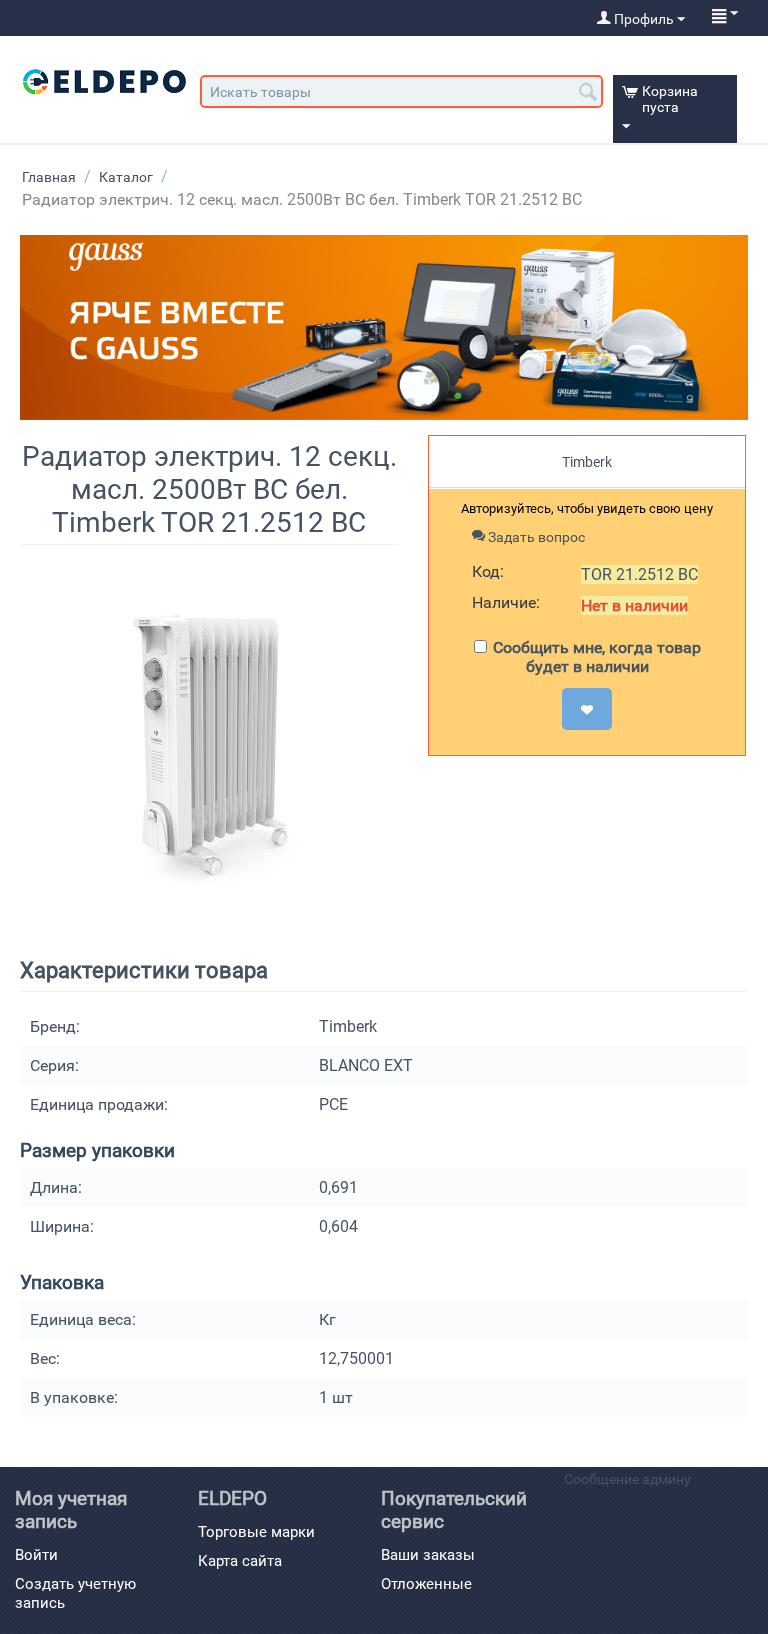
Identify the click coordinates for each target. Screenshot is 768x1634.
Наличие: (506, 602)
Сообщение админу (627, 1479)
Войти (36, 1555)
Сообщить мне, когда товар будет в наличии (597, 657)
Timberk (587, 462)
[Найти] (588, 93)
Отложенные (426, 1584)
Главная (49, 177)
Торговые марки (256, 1532)
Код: (488, 571)
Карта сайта (240, 1561)
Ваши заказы (428, 1555)
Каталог (126, 177)
